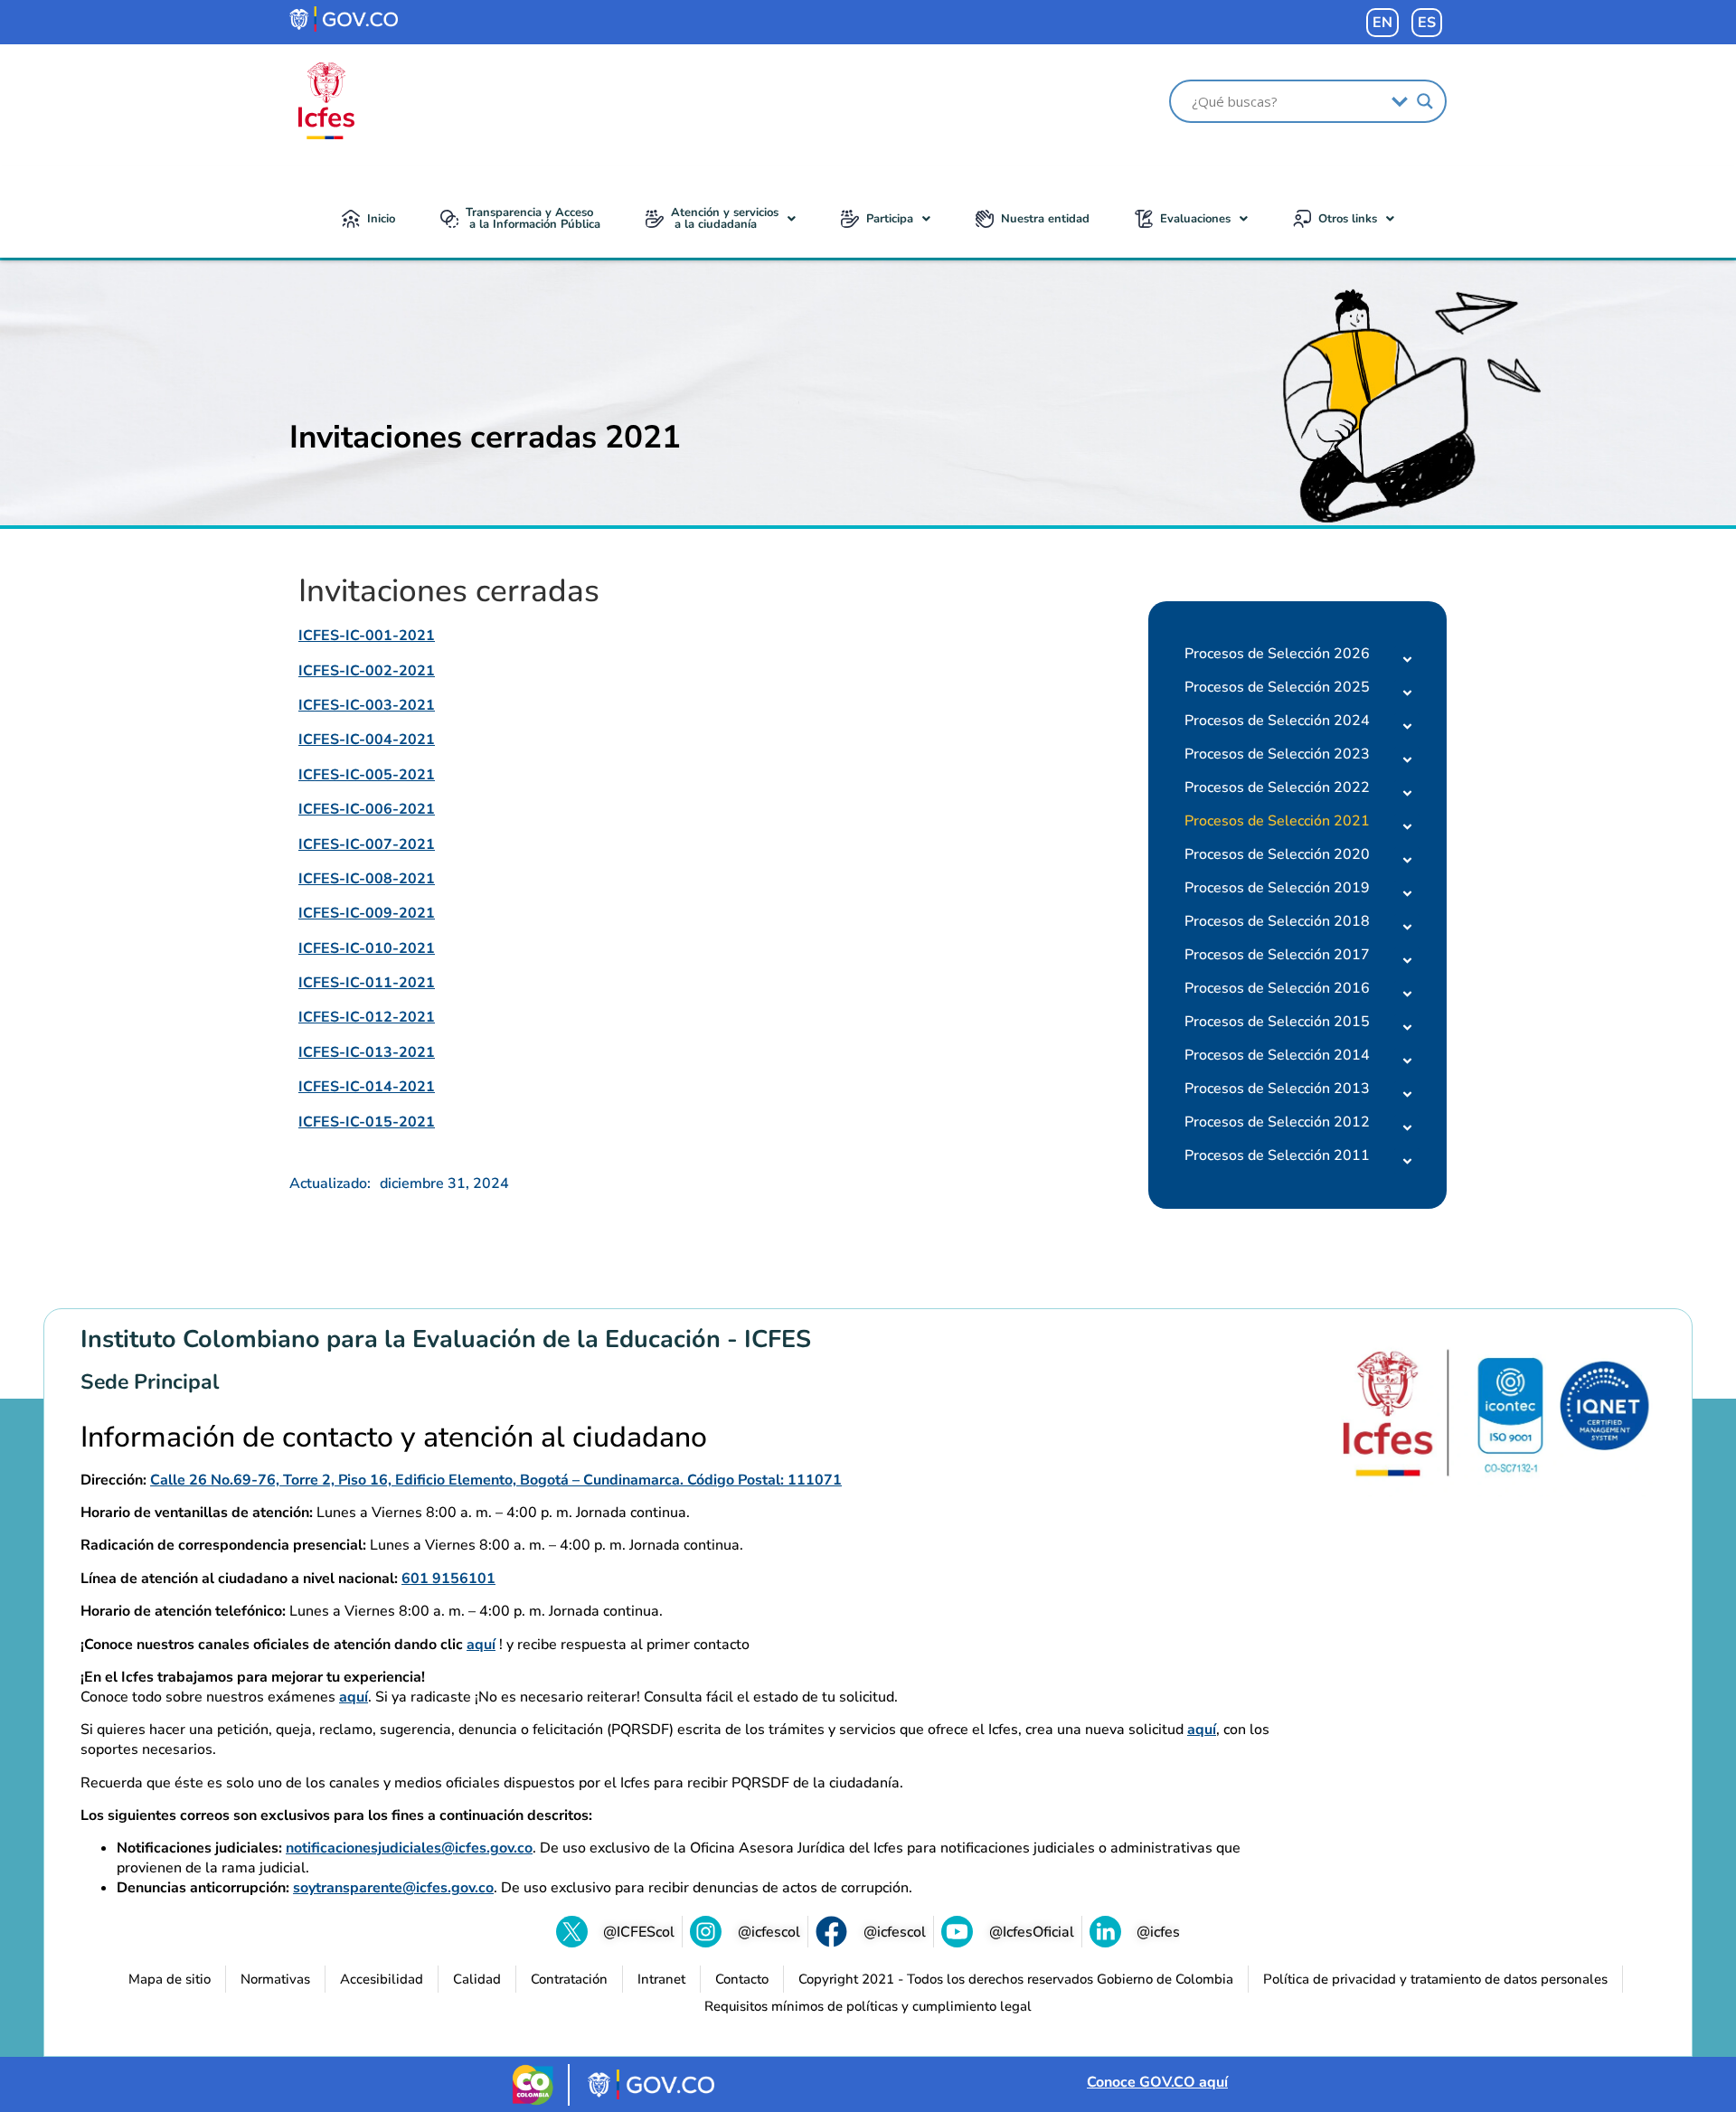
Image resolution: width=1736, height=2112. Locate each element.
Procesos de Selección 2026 (1277, 654)
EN (1382, 23)
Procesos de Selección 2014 (1277, 1055)
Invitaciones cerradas (449, 591)
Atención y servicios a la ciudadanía (725, 218)
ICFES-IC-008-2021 (367, 879)
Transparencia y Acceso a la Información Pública (533, 218)
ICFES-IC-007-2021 (367, 844)
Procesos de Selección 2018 (1277, 921)
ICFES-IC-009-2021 (367, 913)
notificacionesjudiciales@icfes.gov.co (409, 1848)
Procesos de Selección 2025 (1277, 687)
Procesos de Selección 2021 (1277, 821)
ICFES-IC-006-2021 (367, 809)
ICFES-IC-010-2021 (367, 948)
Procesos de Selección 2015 (1277, 1022)
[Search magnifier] (1425, 101)
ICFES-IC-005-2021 (367, 775)
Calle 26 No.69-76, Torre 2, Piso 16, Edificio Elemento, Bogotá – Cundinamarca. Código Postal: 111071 (496, 1480)
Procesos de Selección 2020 (1277, 854)
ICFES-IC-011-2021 (367, 983)
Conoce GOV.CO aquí (1157, 2082)
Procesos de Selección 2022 (1277, 787)
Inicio (381, 219)
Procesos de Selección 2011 (1277, 1155)
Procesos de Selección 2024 (1277, 721)
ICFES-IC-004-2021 (367, 740)
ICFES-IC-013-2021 (367, 1052)
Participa (890, 219)
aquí (481, 1645)
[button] (721, 219)
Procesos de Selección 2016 (1277, 988)
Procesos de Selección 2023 (1277, 754)
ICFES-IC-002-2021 (367, 671)
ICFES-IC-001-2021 (367, 636)
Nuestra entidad (1045, 219)
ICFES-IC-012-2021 (367, 1017)
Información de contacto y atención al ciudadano (394, 1438)
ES (1427, 23)
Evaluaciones (1195, 219)
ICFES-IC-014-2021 (367, 1087)
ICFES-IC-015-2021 (367, 1122)
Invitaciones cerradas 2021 (485, 437)
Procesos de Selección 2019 (1277, 888)
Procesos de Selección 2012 (1277, 1122)
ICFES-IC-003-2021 (367, 705)
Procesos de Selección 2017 (1277, 955)
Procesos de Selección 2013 (1277, 1089)
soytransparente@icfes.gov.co (393, 1888)
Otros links (1348, 219)
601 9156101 (448, 1579)
